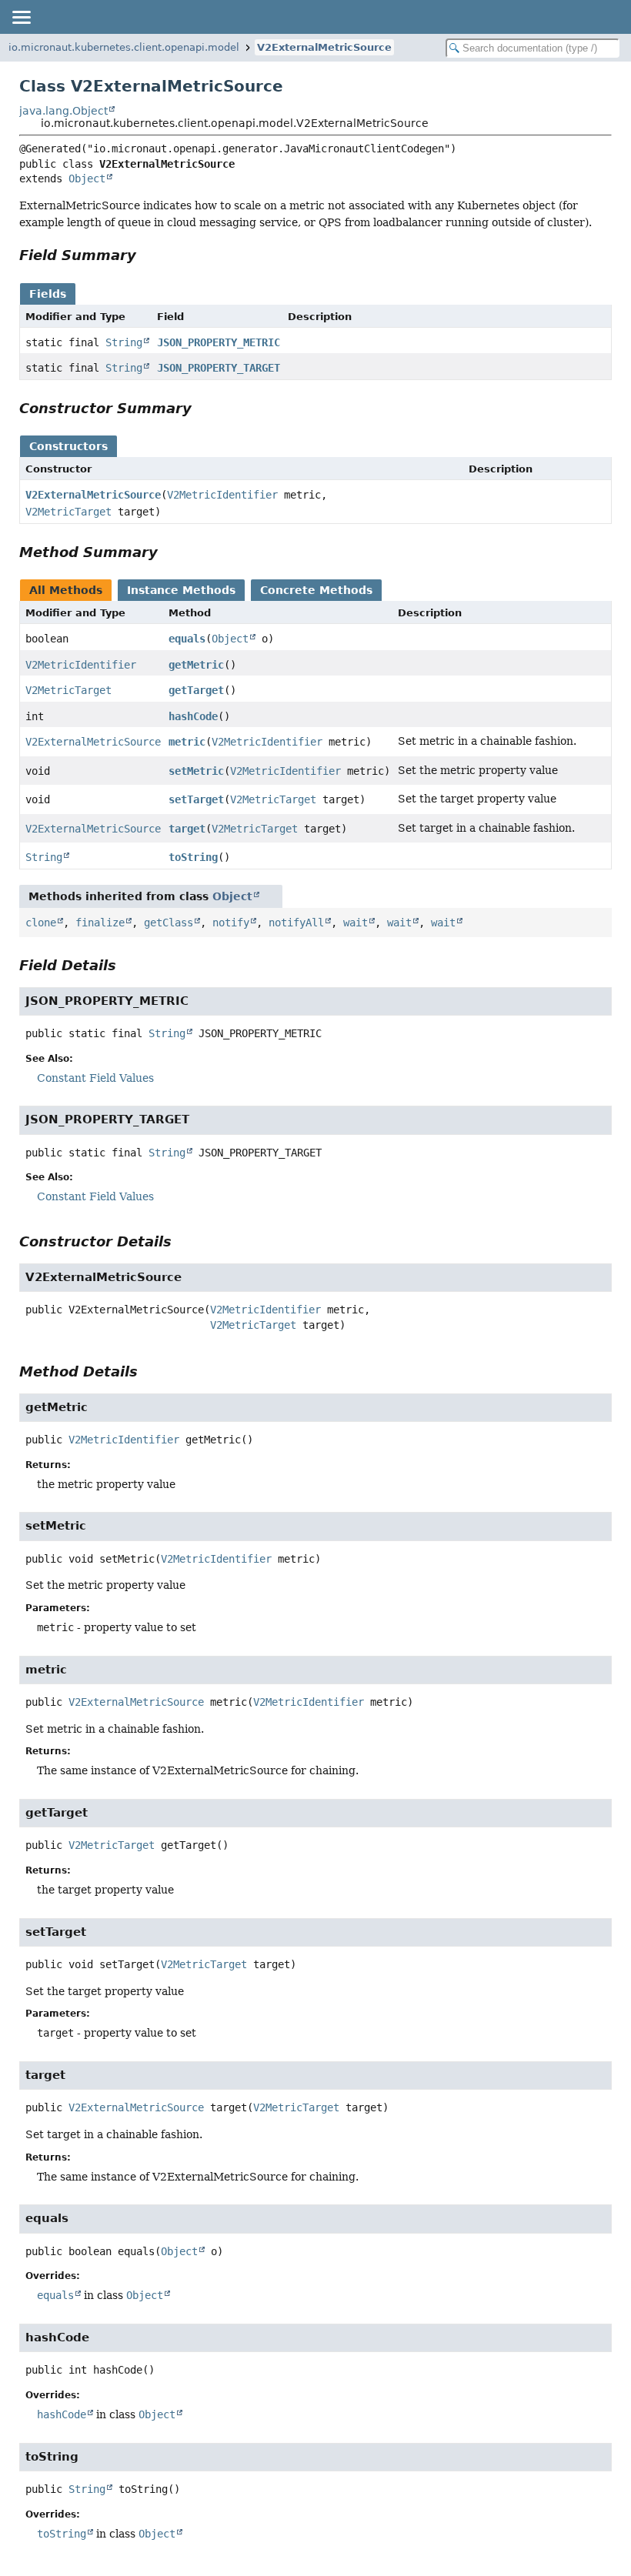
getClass (169, 923)
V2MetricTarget (68, 512)
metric (187, 742)
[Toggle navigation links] (21, 17)
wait (356, 923)
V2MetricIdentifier (222, 495)
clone (41, 923)
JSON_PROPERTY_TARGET (219, 368)
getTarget (196, 690)
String (124, 342)
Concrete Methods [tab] (316, 590)
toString (193, 857)
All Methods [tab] (66, 590)
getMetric (196, 665)
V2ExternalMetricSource (324, 47)
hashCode (193, 716)
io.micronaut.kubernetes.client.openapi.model (124, 47)
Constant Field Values (95, 1078)
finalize (100, 923)
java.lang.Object (63, 111)
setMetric (196, 771)
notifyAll (296, 923)
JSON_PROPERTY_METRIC (219, 342)
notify (231, 923)
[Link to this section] (147, 255)
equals (187, 639)
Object (87, 179)
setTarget (196, 799)
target (187, 829)
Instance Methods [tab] (181, 590)
